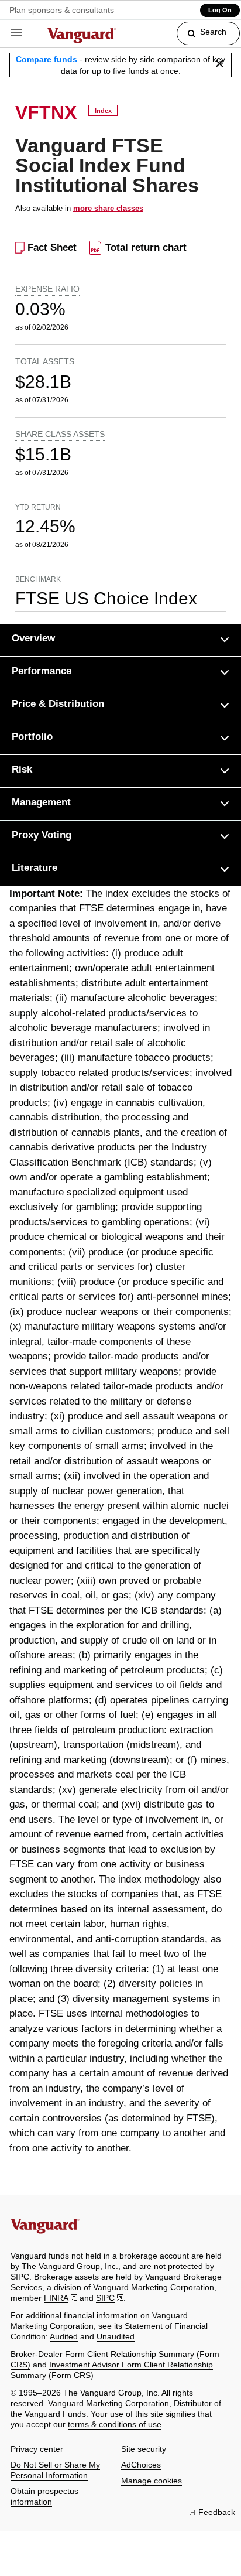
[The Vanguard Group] (82, 37)
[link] (199, 38)
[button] (17, 34)
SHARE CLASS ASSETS (60, 434)
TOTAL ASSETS (45, 361)
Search (213, 32)
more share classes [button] (108, 208)
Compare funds (48, 59)
